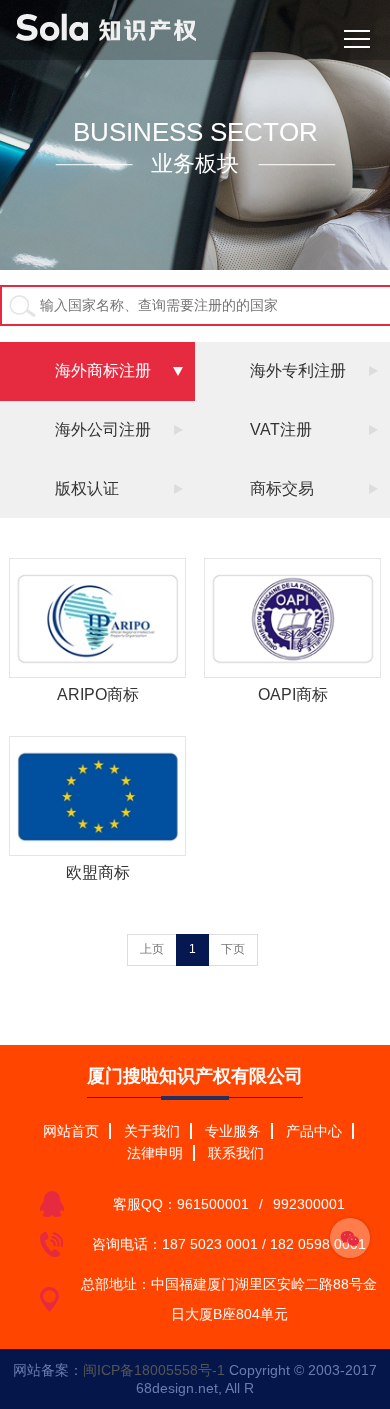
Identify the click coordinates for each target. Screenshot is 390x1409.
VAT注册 (281, 429)
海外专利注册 (298, 370)
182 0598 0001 (318, 1244)
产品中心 (314, 1131)
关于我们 (152, 1131)
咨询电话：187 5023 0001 (175, 1244)
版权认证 (87, 488)
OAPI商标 (293, 694)
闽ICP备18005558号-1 (154, 1370)
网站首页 (71, 1131)
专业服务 (233, 1131)
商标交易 (282, 488)
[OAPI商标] (293, 618)
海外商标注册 (103, 370)
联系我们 (236, 1153)
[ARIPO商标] (98, 618)
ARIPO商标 (98, 694)
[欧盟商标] (98, 796)
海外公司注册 (103, 429)
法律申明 (155, 1153)
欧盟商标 (98, 872)
